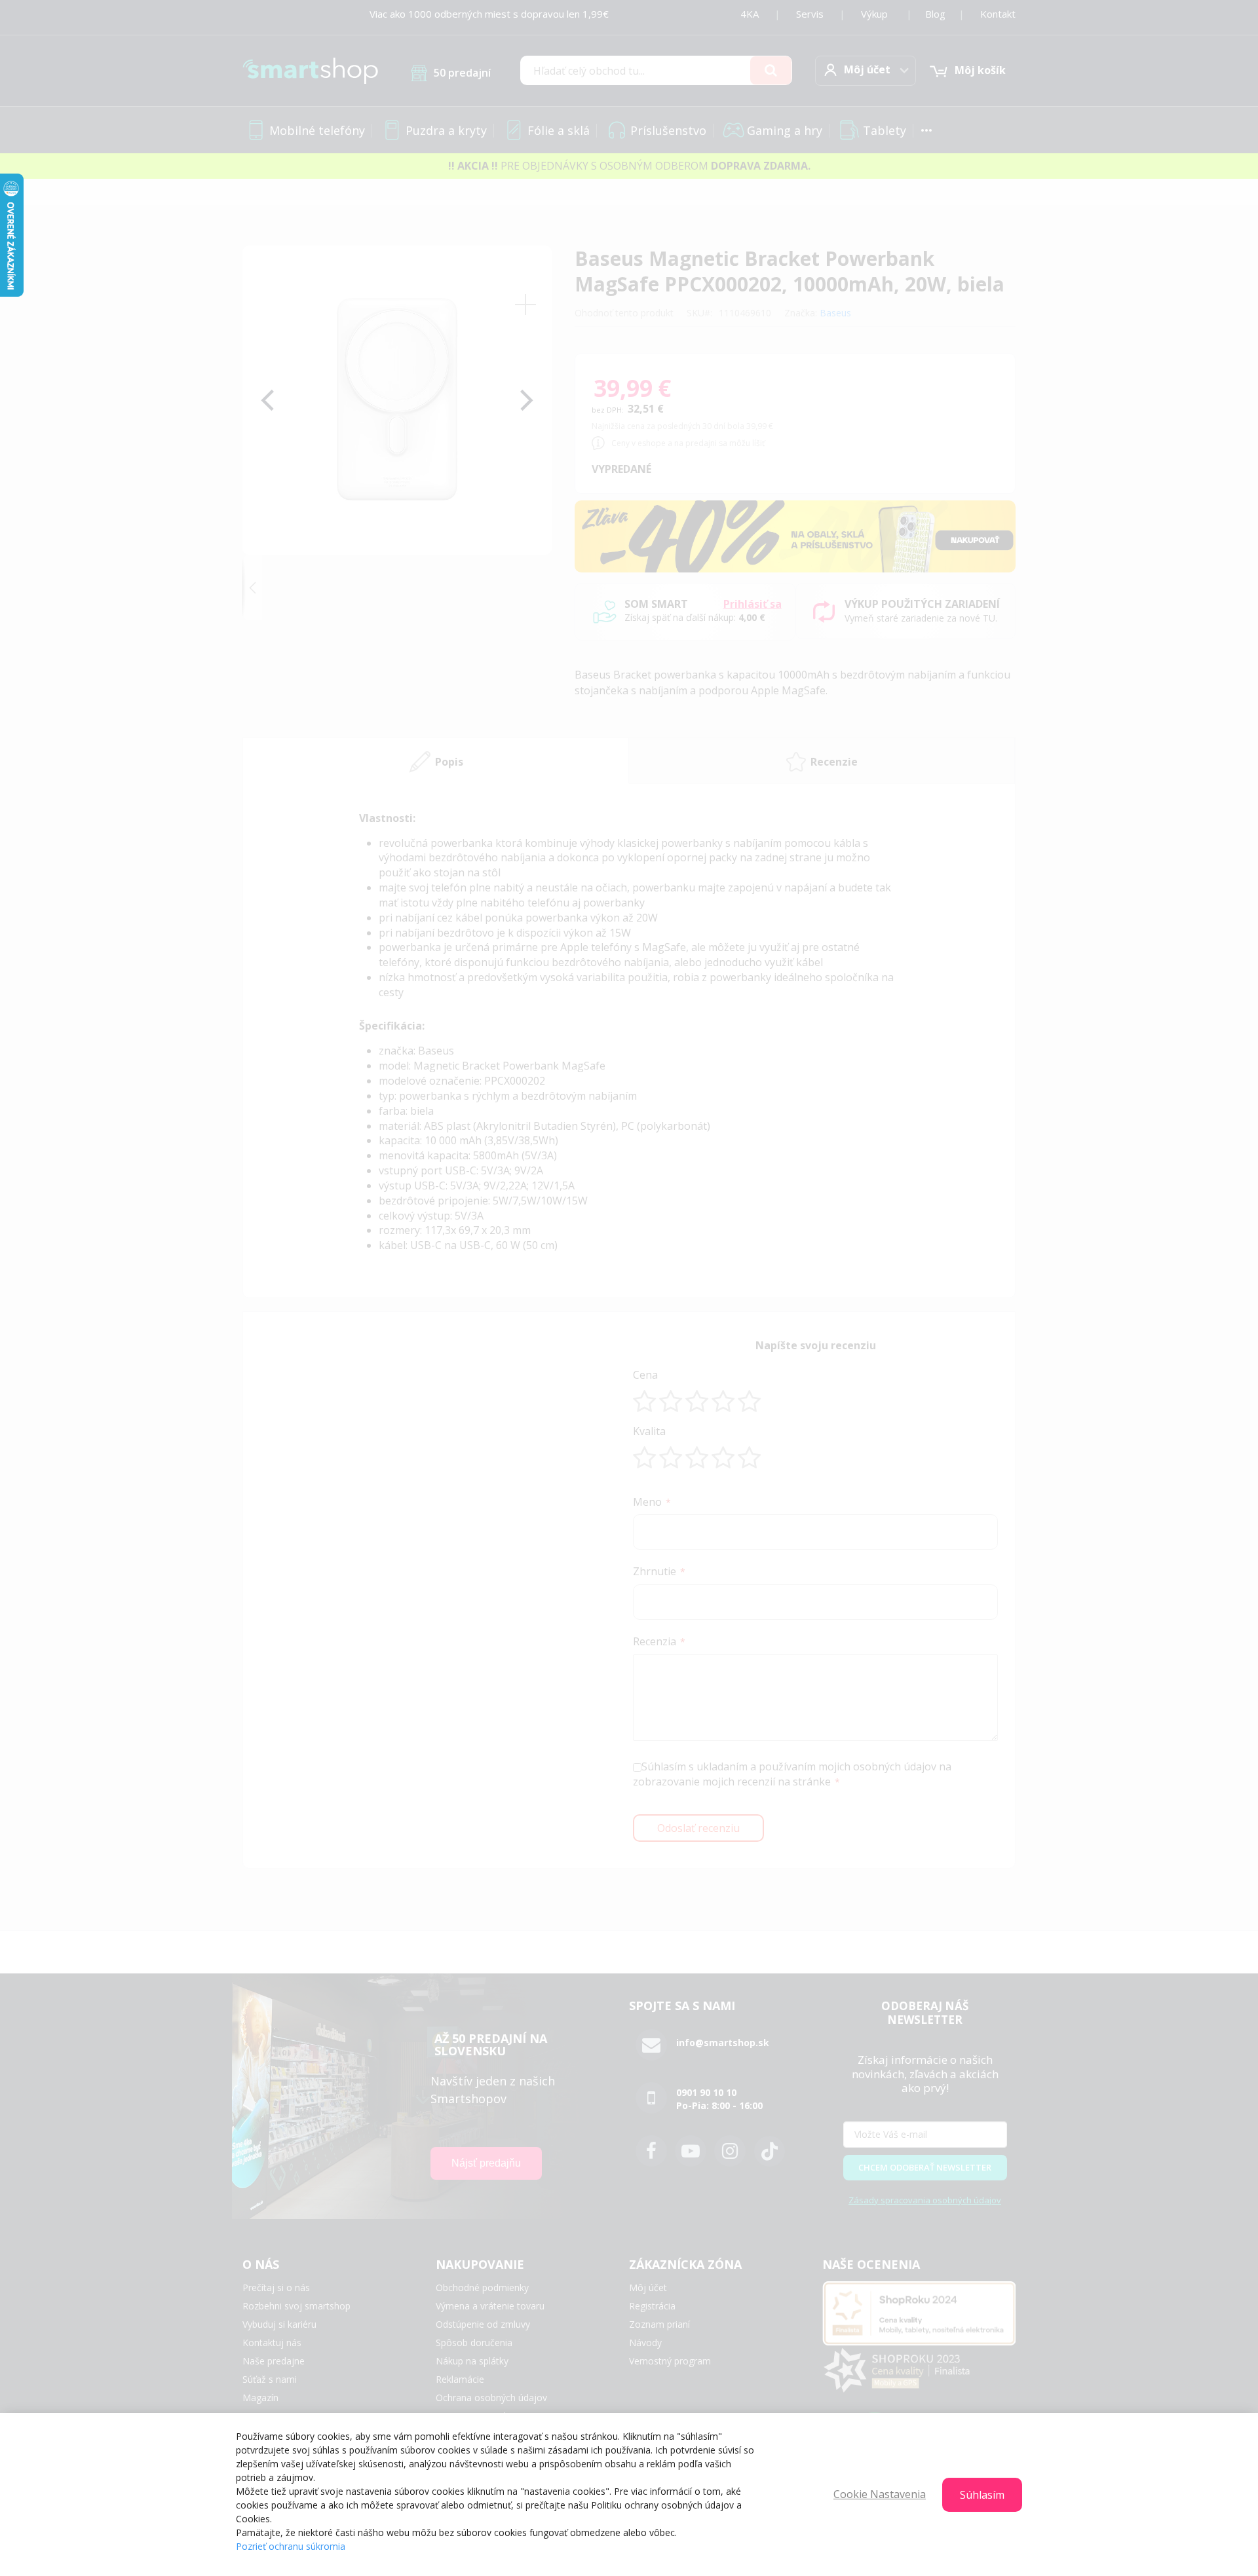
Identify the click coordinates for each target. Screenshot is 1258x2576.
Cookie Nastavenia (880, 2494)
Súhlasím (982, 2495)
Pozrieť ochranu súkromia (291, 2546)
